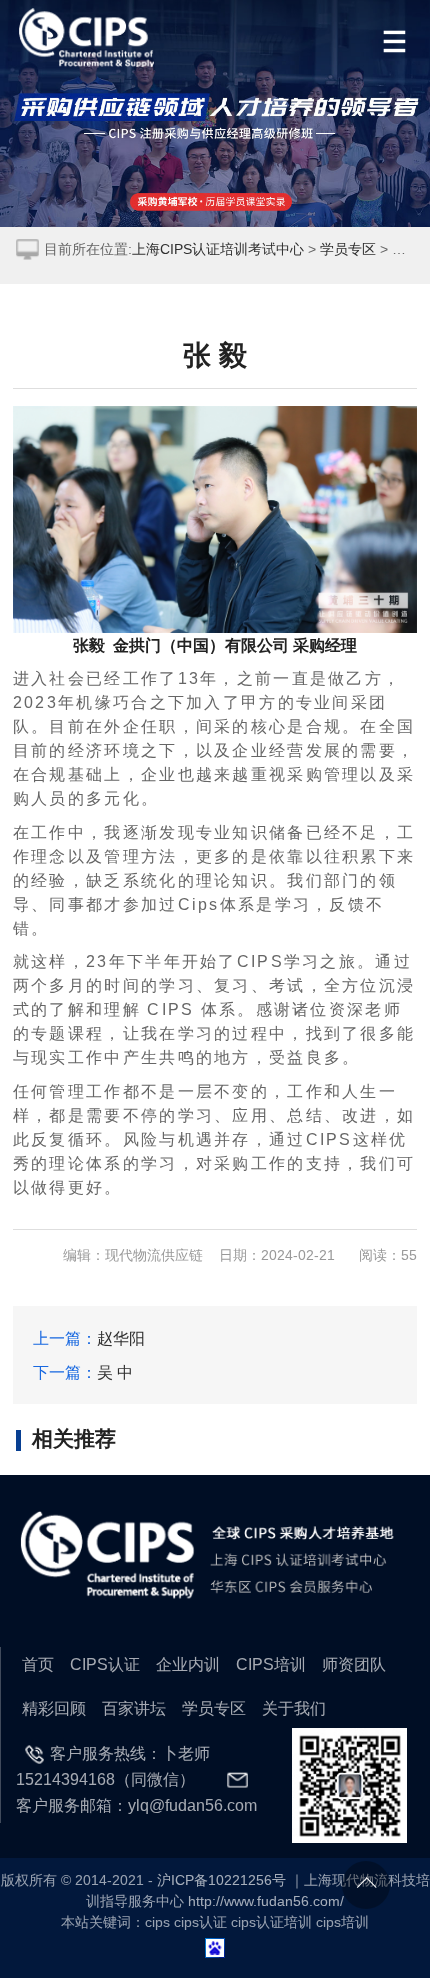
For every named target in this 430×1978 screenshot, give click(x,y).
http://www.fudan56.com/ (266, 1901)
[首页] (88, 38)
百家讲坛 (134, 1708)
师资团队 (354, 1664)
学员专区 (348, 249)
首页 (38, 1664)
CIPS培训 (271, 1664)
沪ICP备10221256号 (221, 1880)
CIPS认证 (105, 1664)
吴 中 (115, 1372)
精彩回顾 (54, 1708)
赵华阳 (121, 1338)
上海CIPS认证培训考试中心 (218, 249)
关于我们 (294, 1708)
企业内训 (188, 1664)
